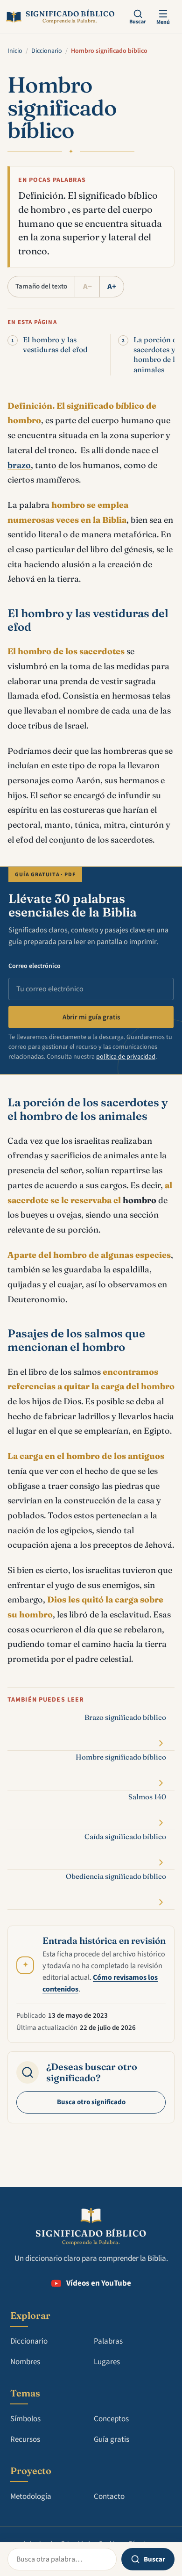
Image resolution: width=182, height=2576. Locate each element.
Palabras (108, 2341)
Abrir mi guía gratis (91, 1017)
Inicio (15, 51)
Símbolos (25, 2419)
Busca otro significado (91, 2102)
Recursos (25, 2439)
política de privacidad (126, 1057)
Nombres (25, 2362)
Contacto (109, 2497)
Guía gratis (112, 2439)
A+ (112, 287)
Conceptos (111, 2419)
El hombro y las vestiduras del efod (55, 345)
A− (87, 287)
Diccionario (47, 51)
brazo (19, 465)
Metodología (31, 2497)
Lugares (107, 2362)
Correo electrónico (35, 966)
